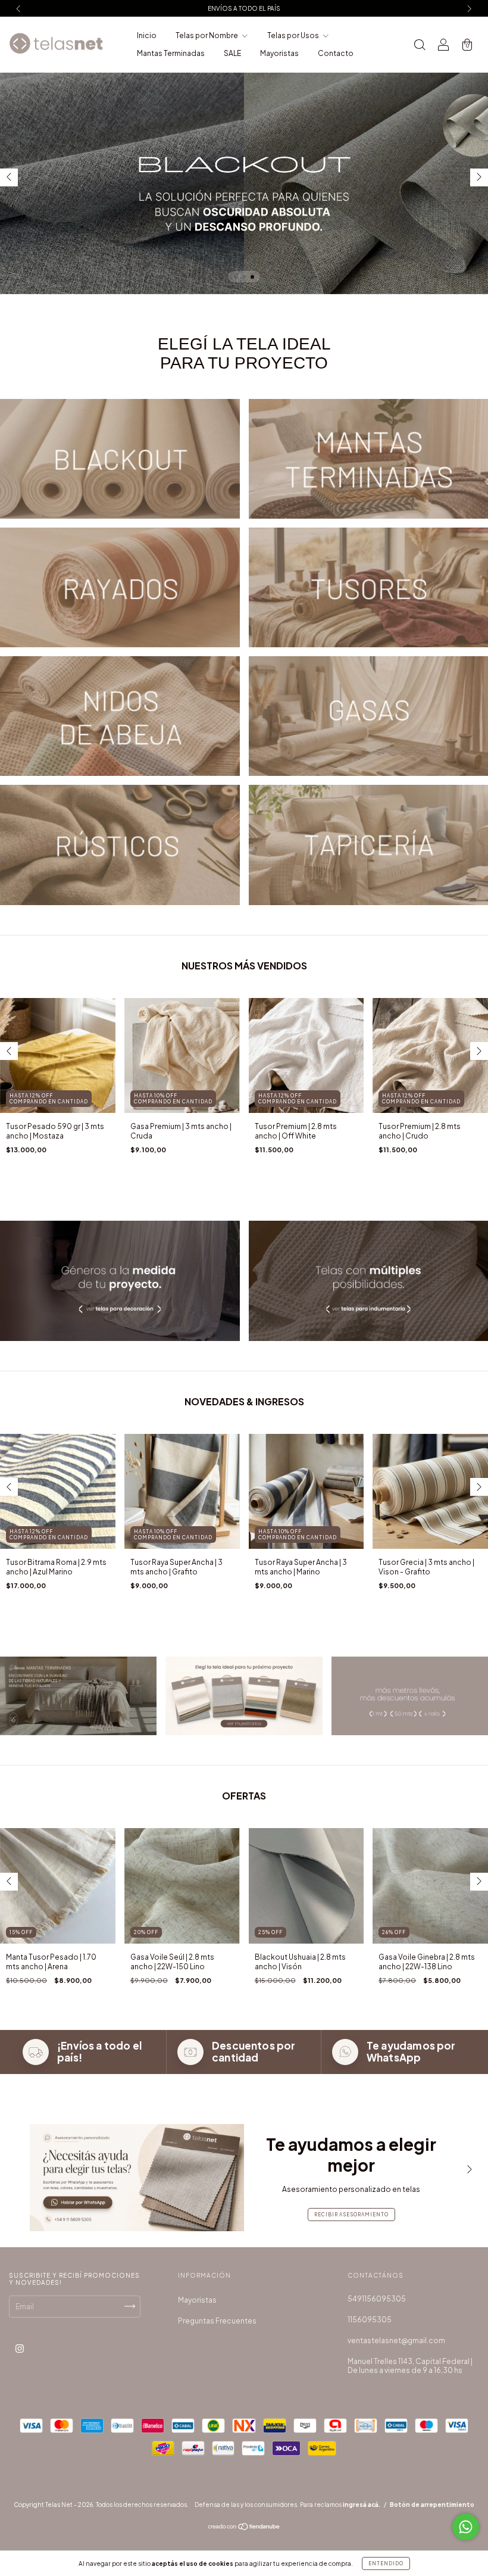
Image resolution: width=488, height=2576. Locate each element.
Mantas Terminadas (171, 53)
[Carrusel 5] (120, 716)
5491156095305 (377, 2299)
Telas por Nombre (207, 35)
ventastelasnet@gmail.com (396, 2340)
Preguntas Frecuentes (217, 2321)
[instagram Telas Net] (20, 2348)
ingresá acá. (362, 2505)
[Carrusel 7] (120, 845)
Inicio (147, 35)
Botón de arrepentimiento (432, 2505)
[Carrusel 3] (244, 183)
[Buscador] (420, 46)
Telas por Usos (294, 35)
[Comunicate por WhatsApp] (466, 2527)
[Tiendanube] (244, 2528)
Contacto (336, 53)
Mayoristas (279, 53)
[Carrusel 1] (120, 459)
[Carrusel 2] (244, 1696)
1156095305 (370, 2320)
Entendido (386, 2563)
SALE (232, 53)
